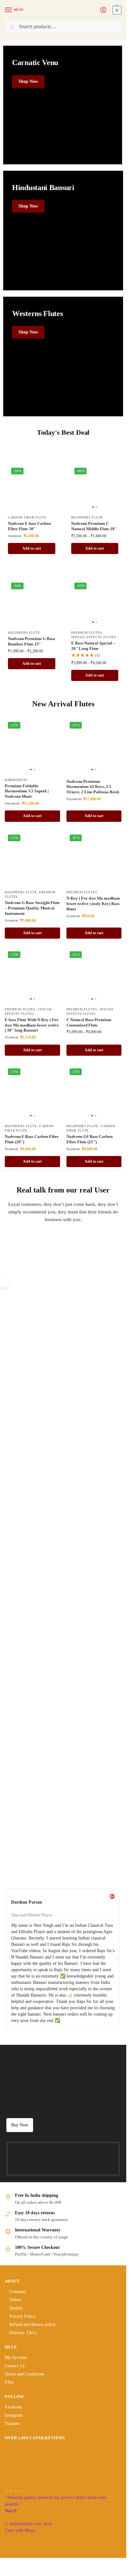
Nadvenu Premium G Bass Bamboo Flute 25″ (31, 641)
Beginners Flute (87, 517)
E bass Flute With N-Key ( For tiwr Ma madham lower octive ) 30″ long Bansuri (32, 1025)
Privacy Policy (22, 2316)
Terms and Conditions (24, 2374)
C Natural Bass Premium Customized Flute (89, 1022)
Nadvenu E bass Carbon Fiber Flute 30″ (29, 526)
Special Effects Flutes (94, 637)
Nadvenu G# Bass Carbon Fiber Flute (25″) (90, 1139)
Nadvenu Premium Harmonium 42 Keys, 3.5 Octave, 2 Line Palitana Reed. (93, 787)
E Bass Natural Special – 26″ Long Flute (93, 646)
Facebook (13, 2407)
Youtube (12, 2424)
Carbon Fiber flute (27, 517)
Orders (15, 2300)
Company (18, 2292)
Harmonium (16, 780)
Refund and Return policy (32, 2325)
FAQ (9, 2382)
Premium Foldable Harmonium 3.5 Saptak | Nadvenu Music (27, 791)
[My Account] (103, 10)
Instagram (14, 2415)
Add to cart (32, 548)
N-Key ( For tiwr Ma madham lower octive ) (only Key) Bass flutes (93, 904)
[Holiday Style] (63, 231)
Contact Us (15, 2366)
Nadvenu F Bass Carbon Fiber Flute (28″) (32, 1139)
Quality (16, 2308)
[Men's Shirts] (63, 105)
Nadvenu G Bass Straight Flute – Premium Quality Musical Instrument (32, 908)
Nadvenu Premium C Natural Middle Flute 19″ (94, 526)
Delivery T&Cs (23, 2333)
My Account (16, 2358)
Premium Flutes (87, 633)
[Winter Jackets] (63, 357)
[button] (116, 10)
